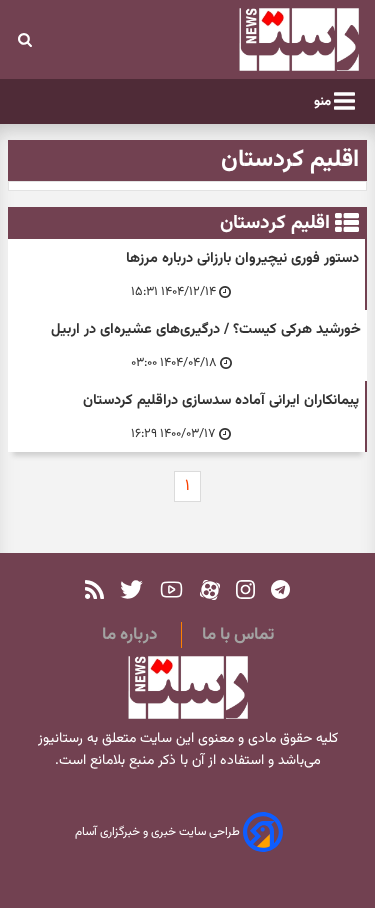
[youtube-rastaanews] (171, 589)
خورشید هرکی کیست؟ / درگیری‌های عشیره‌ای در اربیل (206, 329)
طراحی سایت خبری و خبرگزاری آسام (159, 833)
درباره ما (129, 635)
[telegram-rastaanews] (280, 589)
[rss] (94, 589)
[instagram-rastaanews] (245, 589)
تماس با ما (238, 635)
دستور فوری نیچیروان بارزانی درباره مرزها (242, 258)
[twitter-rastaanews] (131, 589)
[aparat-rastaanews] (210, 589)
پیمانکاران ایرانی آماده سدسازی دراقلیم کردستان (221, 400)
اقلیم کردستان (275, 223)
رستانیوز (60, 739)
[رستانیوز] (271, 39)
